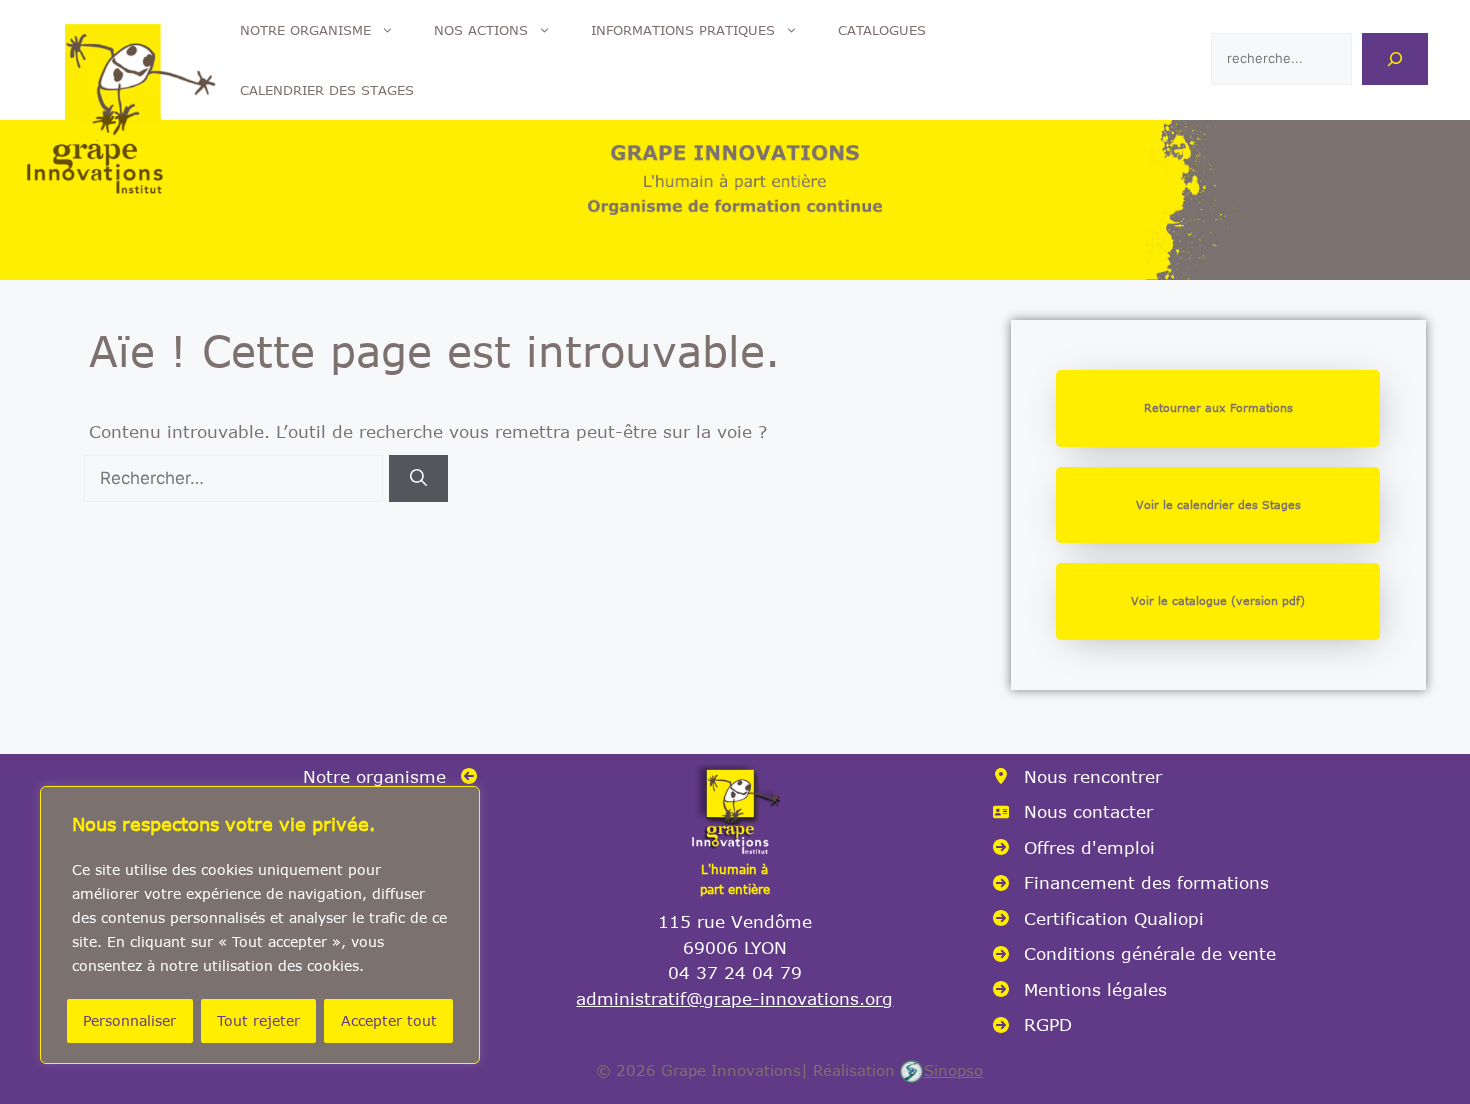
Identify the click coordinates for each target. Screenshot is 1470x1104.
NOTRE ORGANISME (305, 30)
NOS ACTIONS (481, 30)
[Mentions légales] (1080, 990)
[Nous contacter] (1073, 812)
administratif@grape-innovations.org (734, 998)
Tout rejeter (258, 1020)
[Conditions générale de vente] (1134, 954)
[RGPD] (1032, 1025)
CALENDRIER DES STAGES (327, 90)
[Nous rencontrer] (1077, 777)
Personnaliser (129, 1020)
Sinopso (953, 1070)
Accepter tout (389, 1020)
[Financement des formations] (1131, 883)
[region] (260, 925)
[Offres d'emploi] (1074, 848)
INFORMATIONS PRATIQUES (683, 30)
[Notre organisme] (390, 777)
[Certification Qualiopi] (1098, 919)
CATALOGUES (882, 30)
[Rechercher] (1395, 59)
